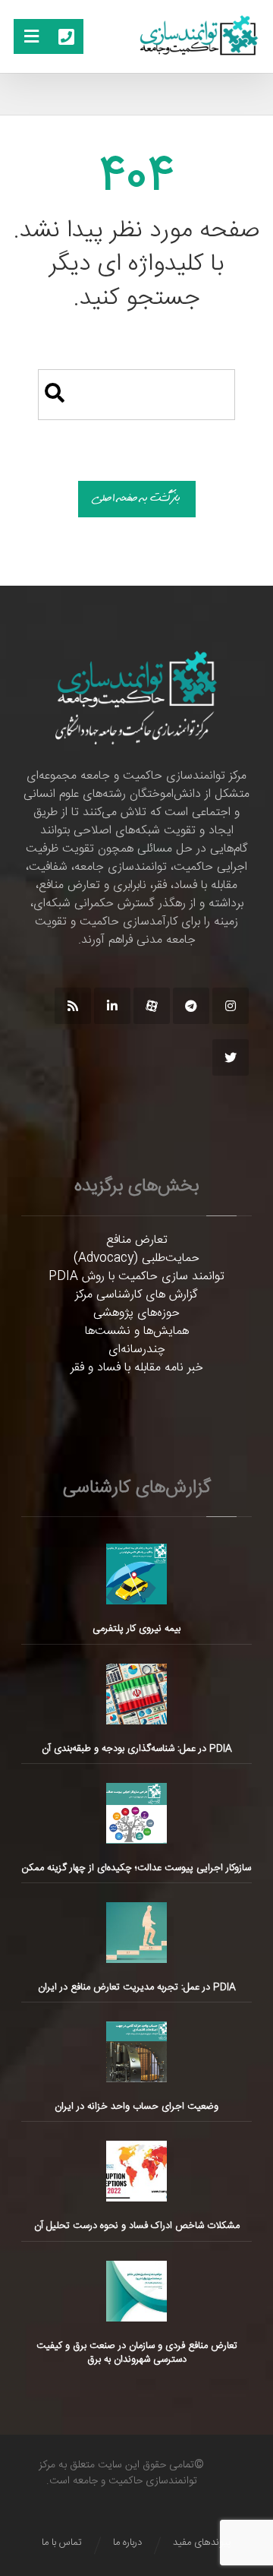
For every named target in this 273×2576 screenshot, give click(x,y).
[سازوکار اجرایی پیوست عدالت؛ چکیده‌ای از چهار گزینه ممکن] (136, 1813)
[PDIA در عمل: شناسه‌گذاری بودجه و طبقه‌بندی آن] (136, 1694)
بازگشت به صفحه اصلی (137, 499)
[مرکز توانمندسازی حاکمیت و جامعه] (199, 36)
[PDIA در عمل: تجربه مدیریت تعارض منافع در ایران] (136, 1933)
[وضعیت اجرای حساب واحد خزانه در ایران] (136, 2052)
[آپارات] (152, 1006)
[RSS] (73, 1006)
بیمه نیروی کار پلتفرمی (136, 1629)
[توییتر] (231, 1057)
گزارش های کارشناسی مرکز (136, 1295)
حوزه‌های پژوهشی (136, 1313)
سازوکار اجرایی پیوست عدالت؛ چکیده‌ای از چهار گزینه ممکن (136, 1868)
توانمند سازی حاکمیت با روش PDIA (136, 1277)
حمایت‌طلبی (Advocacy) (136, 1258)
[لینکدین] (112, 1006)
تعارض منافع (137, 1240)
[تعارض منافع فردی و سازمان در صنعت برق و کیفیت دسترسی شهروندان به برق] (136, 2291)
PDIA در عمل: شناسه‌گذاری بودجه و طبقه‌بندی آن (137, 1749)
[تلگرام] (191, 1006)
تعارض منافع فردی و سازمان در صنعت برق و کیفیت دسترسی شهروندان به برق (137, 2353)
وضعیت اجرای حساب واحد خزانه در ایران (136, 2107)
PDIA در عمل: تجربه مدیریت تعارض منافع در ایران (137, 1987)
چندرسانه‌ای (137, 1350)
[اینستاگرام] (231, 1006)
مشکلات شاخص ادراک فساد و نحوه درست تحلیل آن (137, 2226)
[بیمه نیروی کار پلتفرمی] (136, 1574)
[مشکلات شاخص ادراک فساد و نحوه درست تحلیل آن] (136, 2171)
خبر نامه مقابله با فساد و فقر (137, 1368)
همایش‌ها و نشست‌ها (137, 1331)
